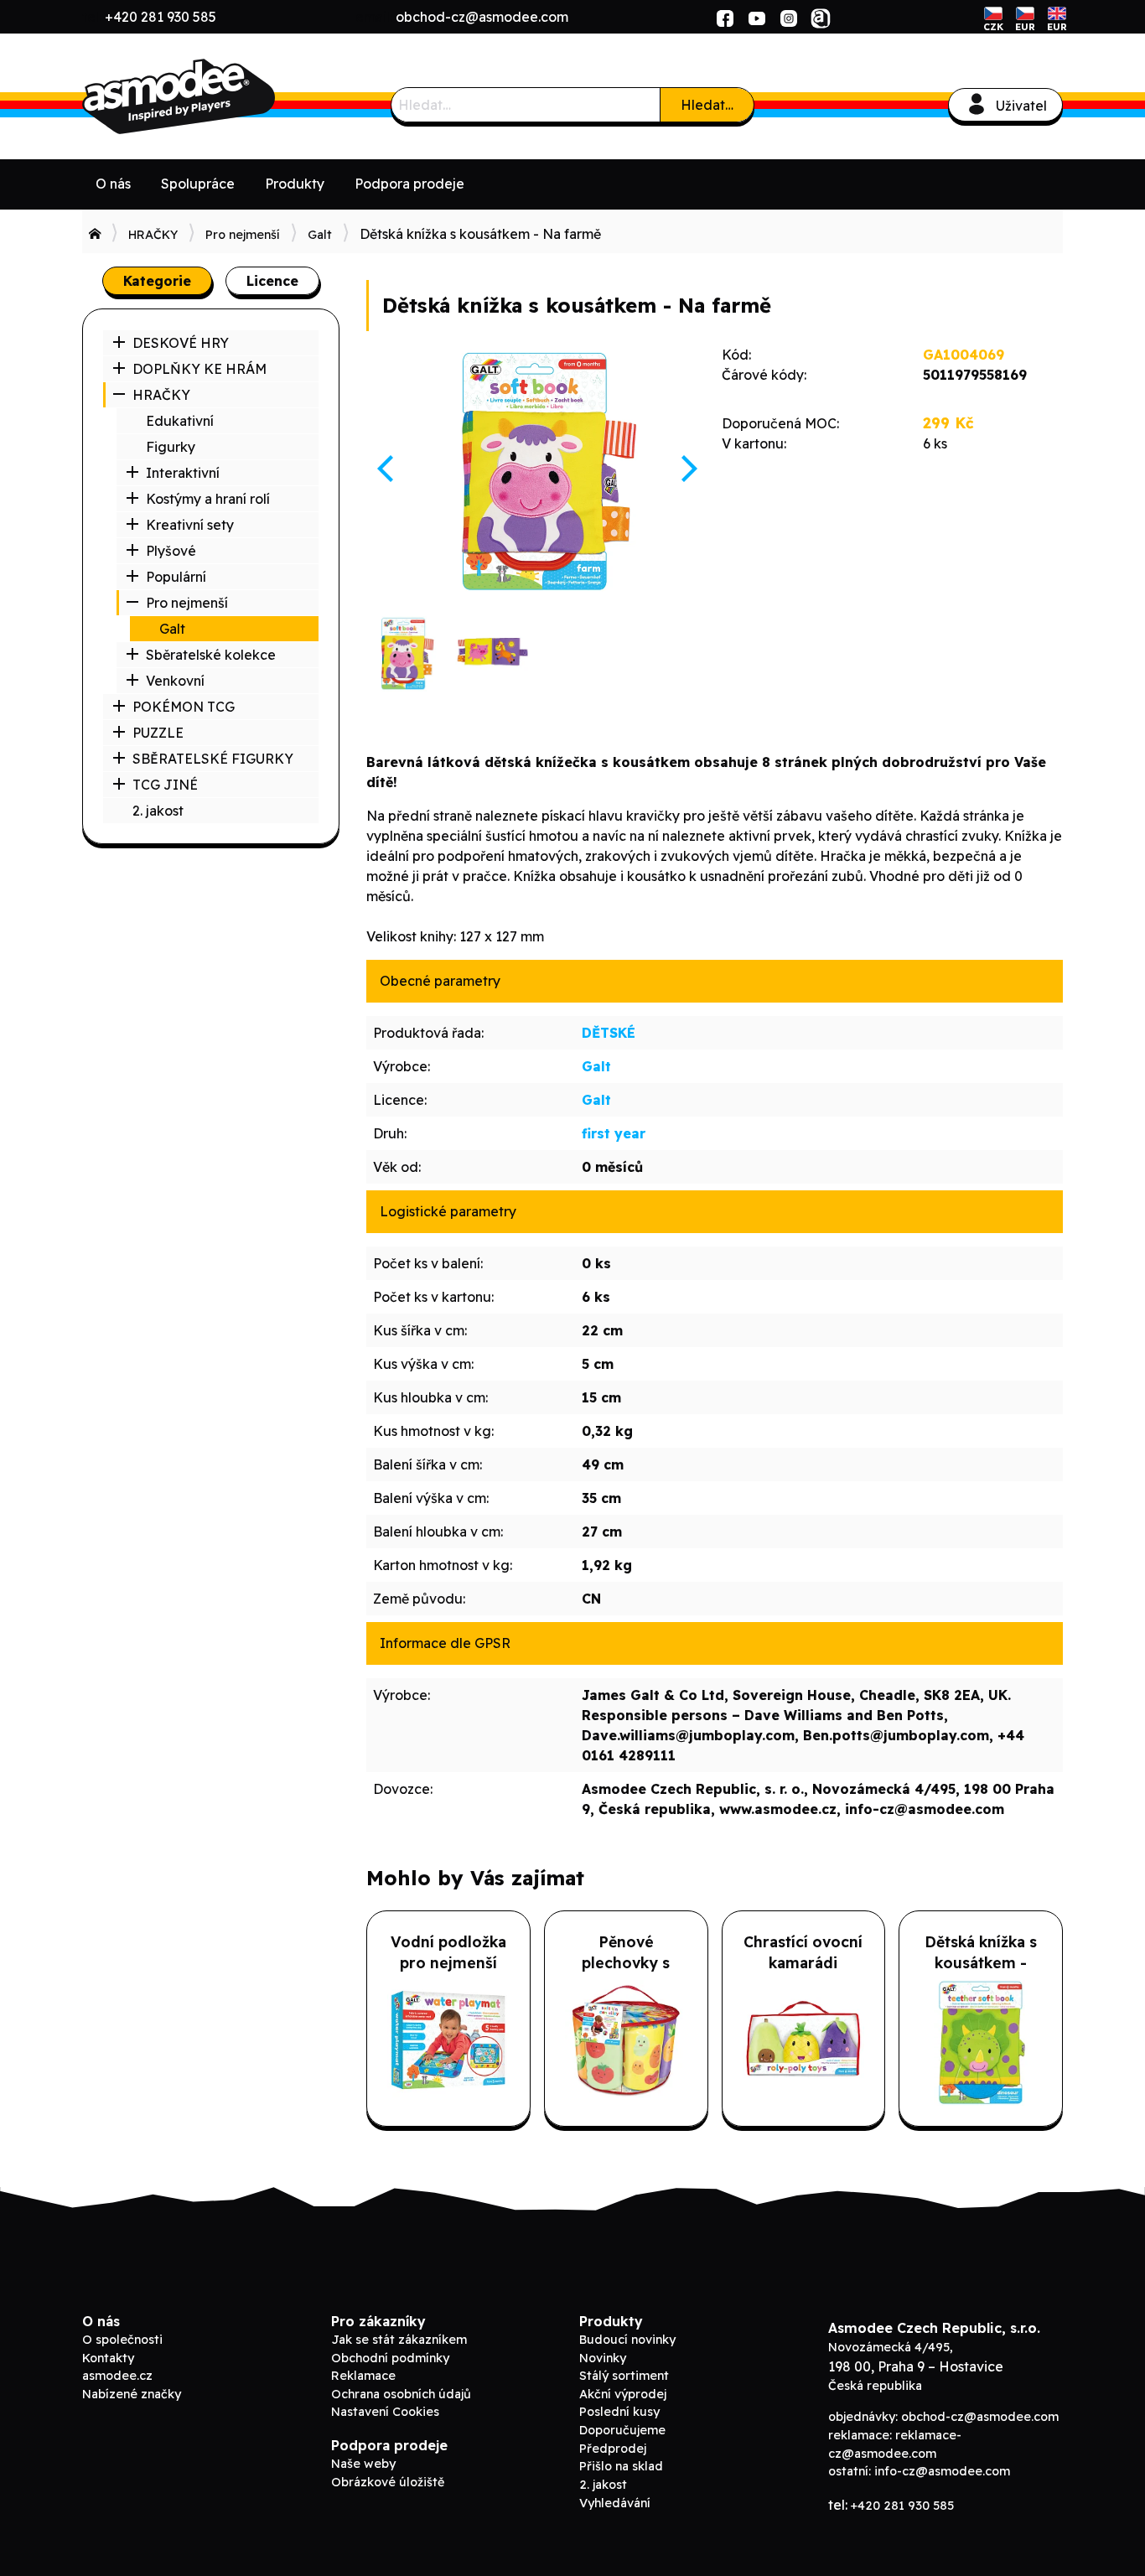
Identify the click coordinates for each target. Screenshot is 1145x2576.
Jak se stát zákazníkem (399, 2340)
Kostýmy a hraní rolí (208, 499)
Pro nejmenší (243, 235)
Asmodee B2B (208, 96)
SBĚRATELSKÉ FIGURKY (213, 759)
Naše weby (363, 2464)
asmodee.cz (117, 2376)
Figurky (171, 447)
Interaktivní (183, 473)
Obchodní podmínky (390, 2358)
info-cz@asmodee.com (942, 2471)
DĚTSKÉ (609, 1033)
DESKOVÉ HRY (181, 343)
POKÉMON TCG (184, 707)
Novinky (603, 2358)
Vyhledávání (615, 2503)
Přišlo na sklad (621, 2466)
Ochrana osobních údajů (401, 2394)
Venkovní (175, 681)
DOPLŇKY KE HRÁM (199, 369)
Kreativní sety (190, 525)
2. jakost (158, 811)
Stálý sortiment (624, 2376)
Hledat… (707, 105)
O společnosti (122, 2340)
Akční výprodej (623, 2394)
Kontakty (108, 2358)
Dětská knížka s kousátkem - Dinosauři (981, 1962)
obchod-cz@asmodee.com (482, 17)
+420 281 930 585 (161, 17)
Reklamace (363, 2376)
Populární (176, 577)
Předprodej (613, 2449)
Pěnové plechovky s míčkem (626, 1962)
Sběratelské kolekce (211, 655)
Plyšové (171, 551)
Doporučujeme (622, 2430)
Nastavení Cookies (385, 2412)
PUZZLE (158, 733)
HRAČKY (153, 235)
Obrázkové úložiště (388, 2482)
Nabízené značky (132, 2394)
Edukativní (180, 421)
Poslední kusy (619, 2412)
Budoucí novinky (627, 2340)
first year (614, 1133)
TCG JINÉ (165, 785)
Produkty (295, 184)
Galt (320, 235)
